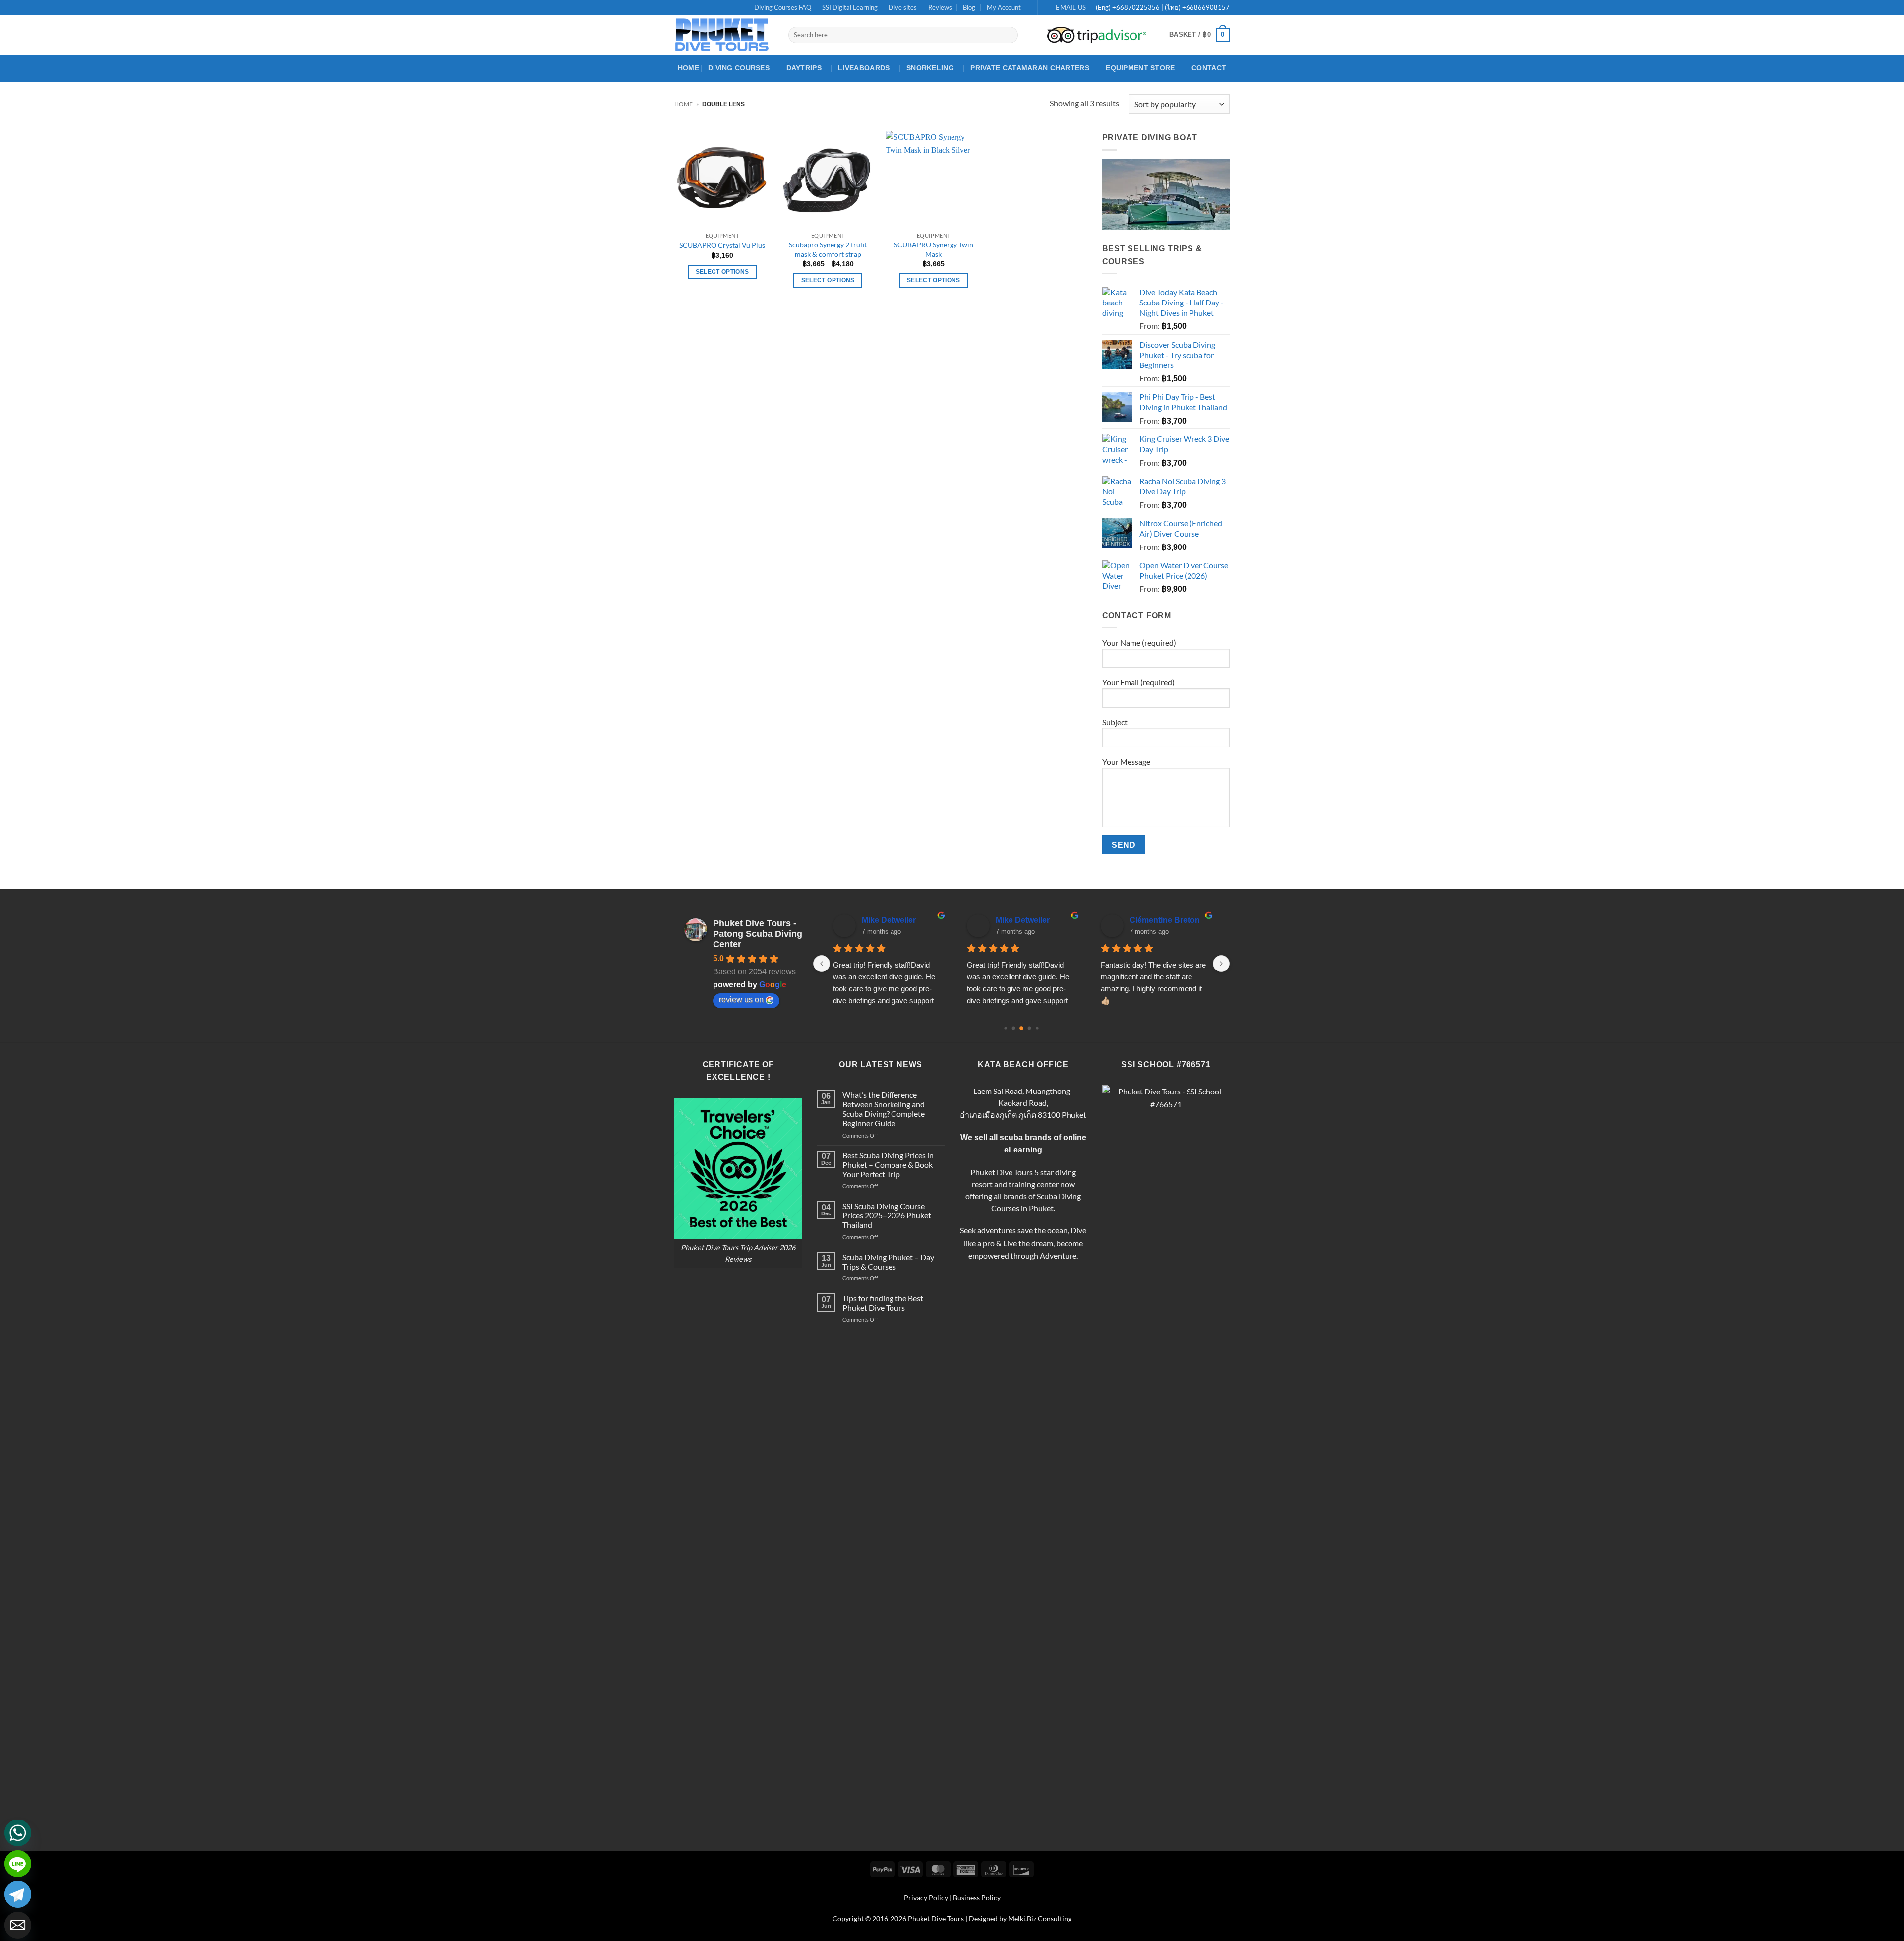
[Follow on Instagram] (689, 8)
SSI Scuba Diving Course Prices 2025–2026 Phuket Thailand (887, 1215)
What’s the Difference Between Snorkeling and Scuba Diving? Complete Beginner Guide (884, 1109)
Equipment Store (1140, 68)
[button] (1199, 35)
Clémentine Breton (1165, 920)
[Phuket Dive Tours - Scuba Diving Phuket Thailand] (724, 35)
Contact (1209, 68)
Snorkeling (930, 68)
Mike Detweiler (889, 920)
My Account (1004, 7)
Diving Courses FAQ (783, 7)
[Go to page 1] (1014, 1028)
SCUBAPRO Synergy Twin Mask (934, 249)
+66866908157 (1205, 7)
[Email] (18, 1925)
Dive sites (903, 7)
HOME (688, 68)
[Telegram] (18, 1894)
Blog (969, 7)
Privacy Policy (926, 1898)
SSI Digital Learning (850, 7)
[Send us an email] (708, 8)
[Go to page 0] (1005, 1028)
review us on (741, 1000)
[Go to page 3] (1030, 1028)
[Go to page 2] (1021, 1028)
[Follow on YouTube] (717, 8)
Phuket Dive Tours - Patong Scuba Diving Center (758, 934)
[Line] (18, 1864)
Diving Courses (739, 68)
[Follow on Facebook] (679, 8)
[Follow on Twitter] (698, 8)
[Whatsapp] (18, 1833)
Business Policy (977, 1898)
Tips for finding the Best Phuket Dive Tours (883, 1303)
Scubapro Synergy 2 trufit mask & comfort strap (828, 249)
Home (684, 104)
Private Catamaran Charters (1030, 68)
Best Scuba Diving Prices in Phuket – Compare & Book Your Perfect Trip (888, 1165)
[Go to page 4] (1037, 1028)
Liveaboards (864, 68)
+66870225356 (1137, 7)
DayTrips (804, 68)
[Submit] (1009, 35)
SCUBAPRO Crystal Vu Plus (722, 245)
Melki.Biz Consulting (1040, 1918)
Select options (722, 272)
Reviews (940, 7)
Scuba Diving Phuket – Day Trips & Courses (888, 1262)
